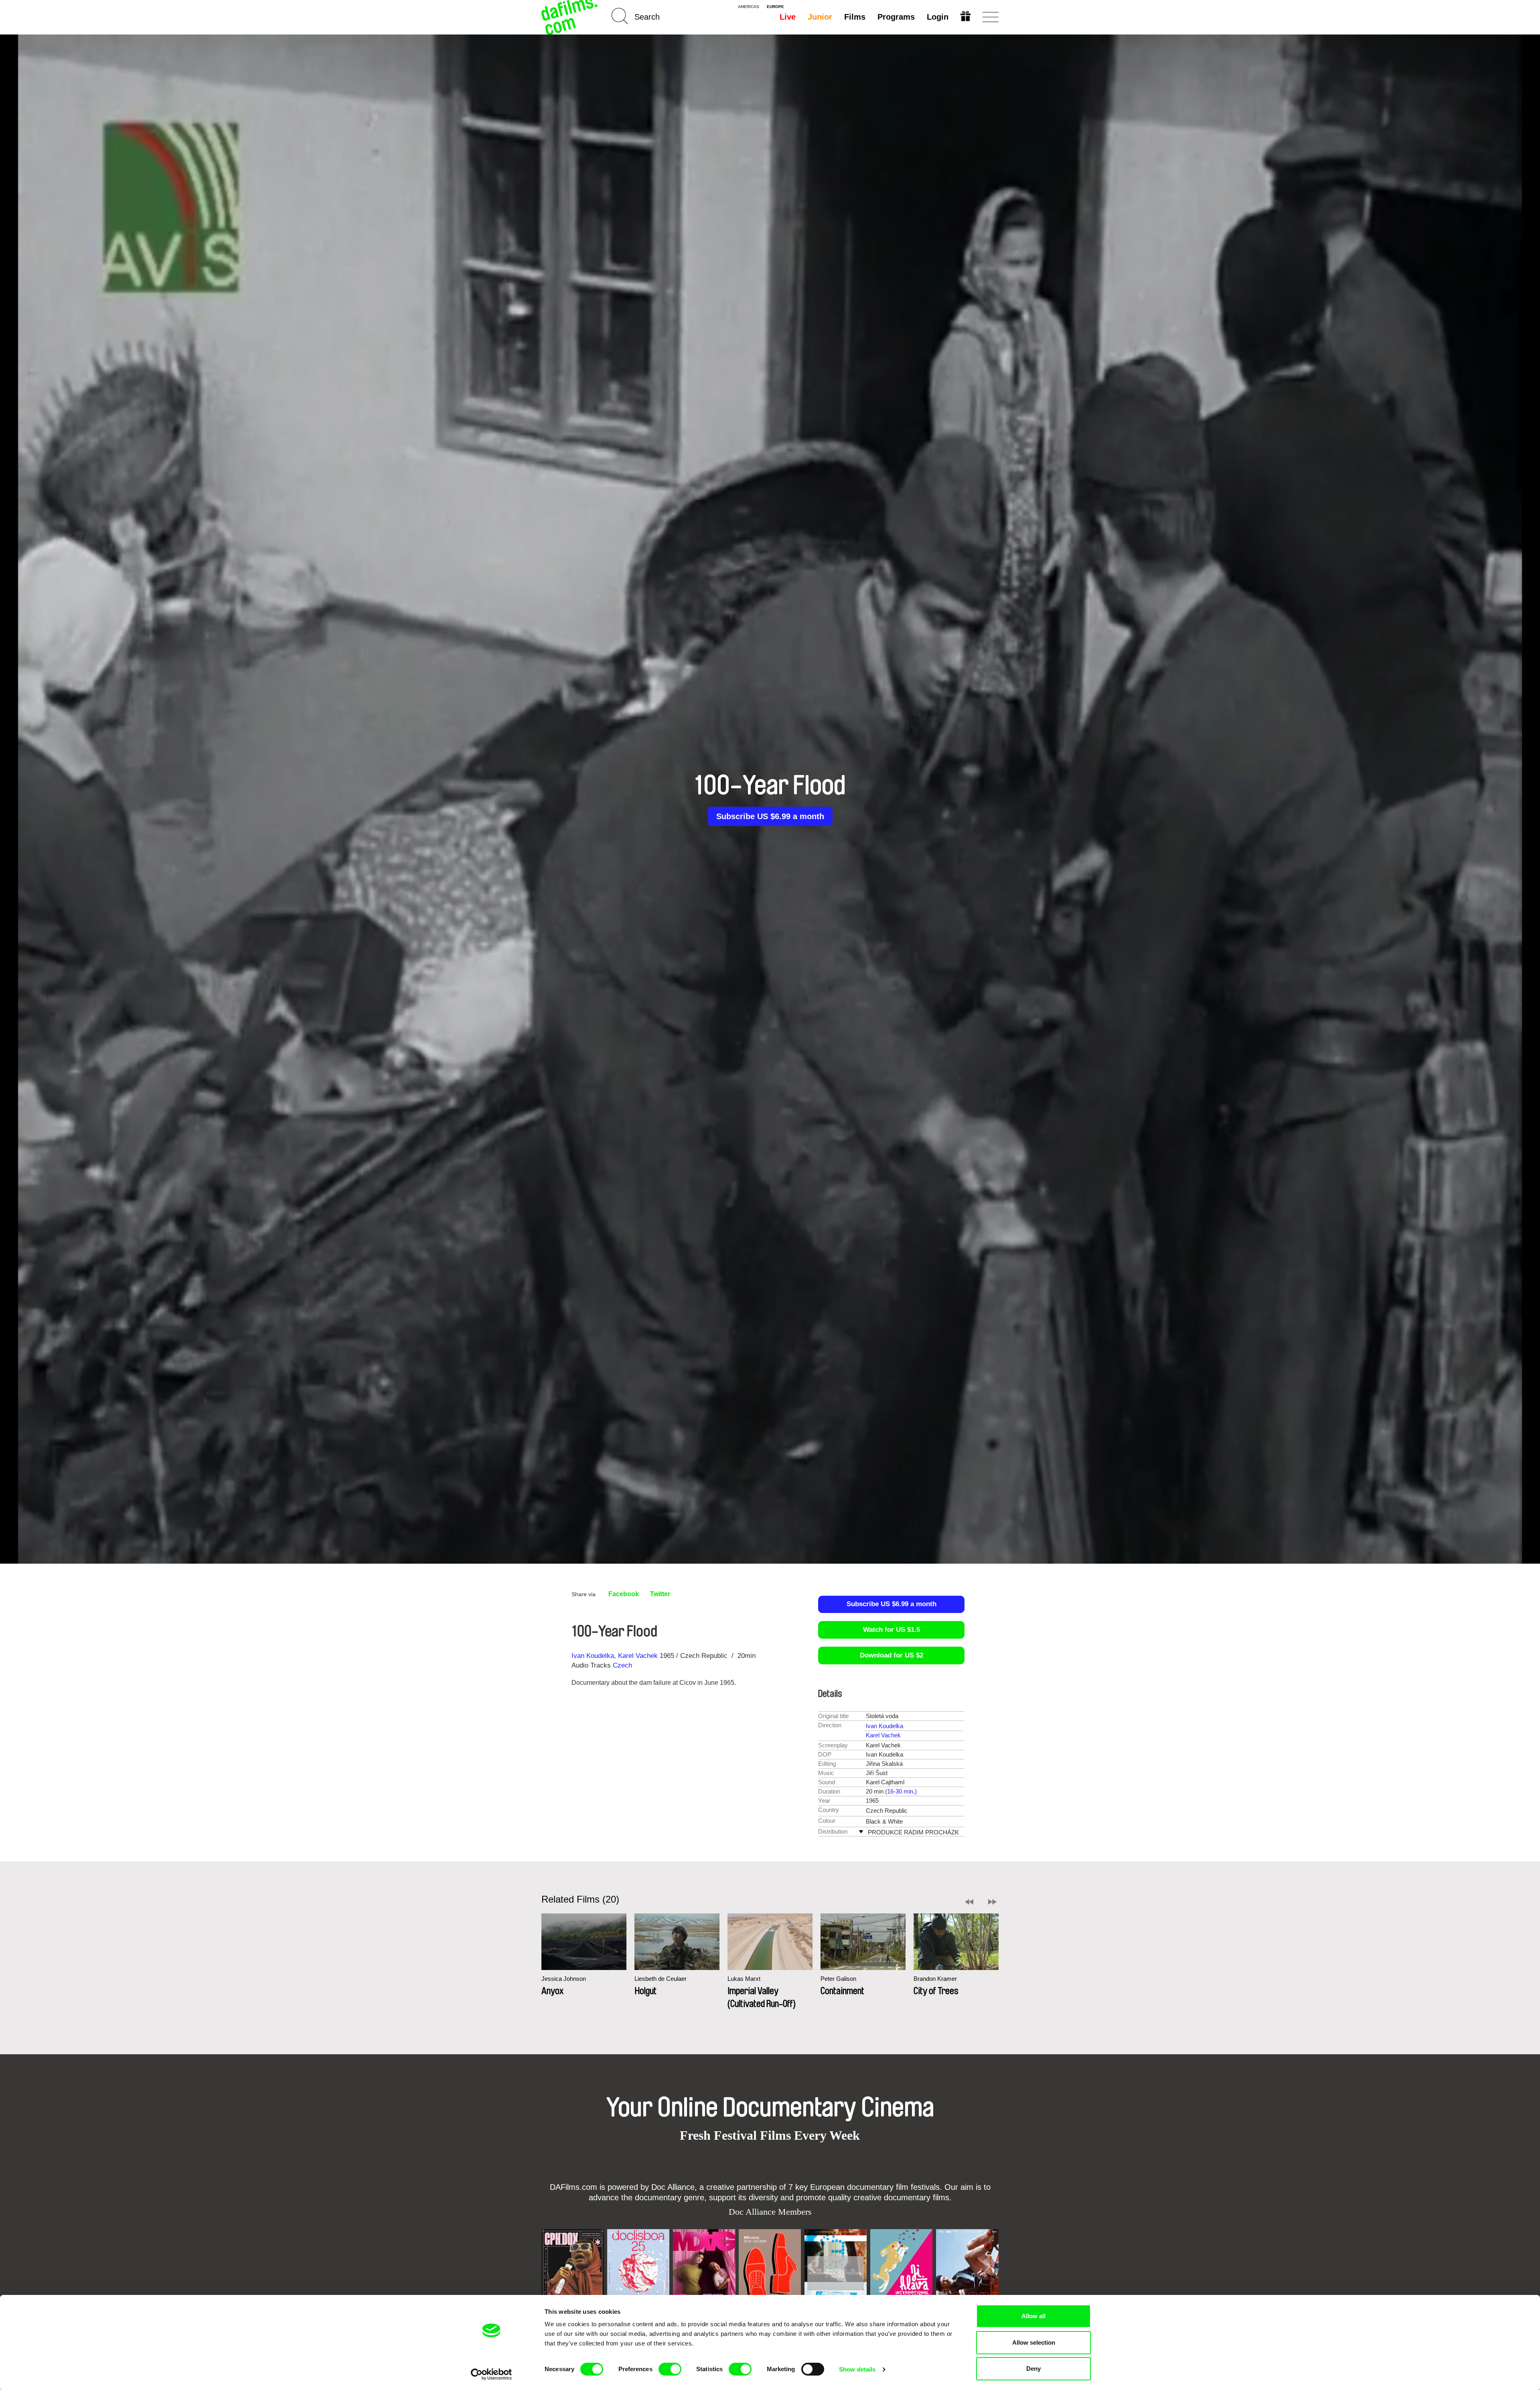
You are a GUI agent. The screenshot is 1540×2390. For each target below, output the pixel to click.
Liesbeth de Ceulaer (661, 1979)
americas (749, 7)
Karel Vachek (638, 1656)
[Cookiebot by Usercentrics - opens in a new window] (491, 2374)
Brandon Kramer (935, 1979)
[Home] (570, 17)
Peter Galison (838, 1979)
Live (788, 17)
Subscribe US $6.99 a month (770, 816)
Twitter (660, 1594)
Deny (1033, 2369)
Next (992, 1902)
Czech (622, 1665)
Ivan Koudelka (593, 1656)
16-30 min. (901, 1791)
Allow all (1033, 2316)
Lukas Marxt (744, 1979)
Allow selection (1034, 2342)
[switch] (670, 2369)
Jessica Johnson (564, 1979)
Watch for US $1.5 (892, 1630)
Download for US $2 (892, 1655)
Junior (820, 17)
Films (855, 17)
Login (938, 17)
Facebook (624, 1594)
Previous (969, 1902)
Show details (857, 2369)
